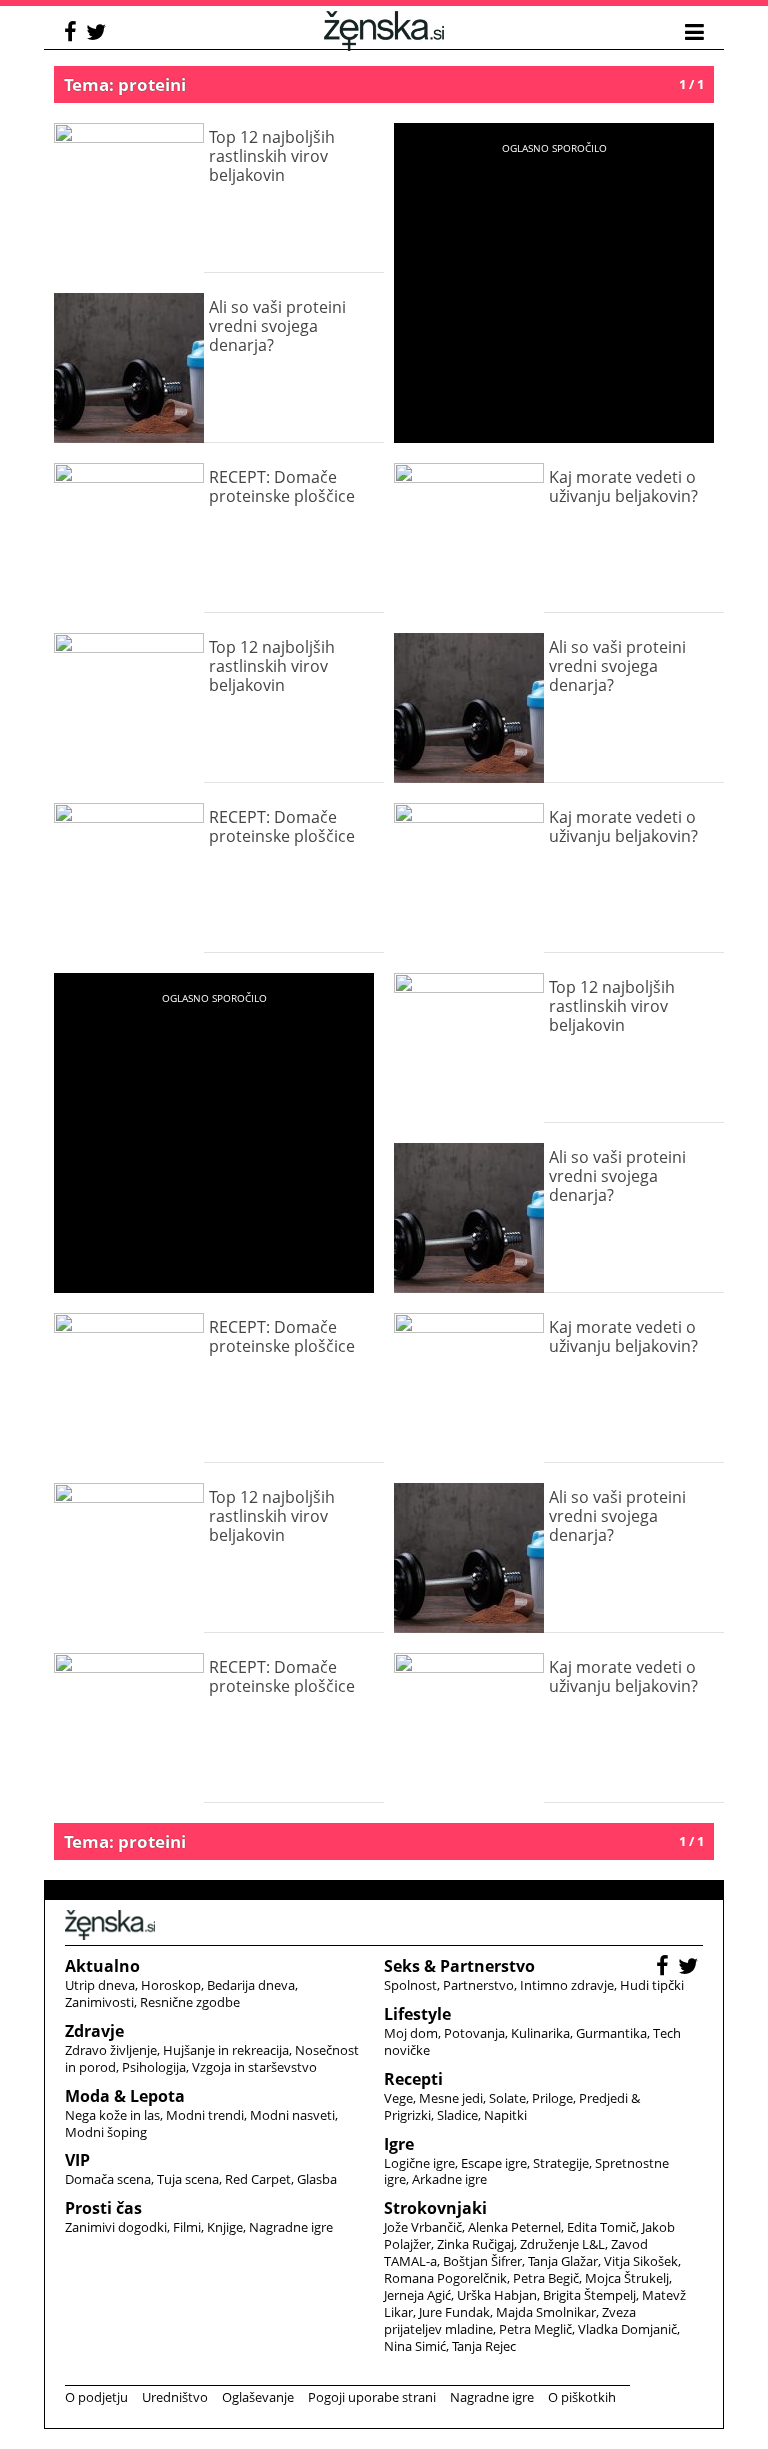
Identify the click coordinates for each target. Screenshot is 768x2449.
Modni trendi (205, 2115)
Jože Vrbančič (423, 2227)
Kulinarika (540, 2033)
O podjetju (96, 2397)
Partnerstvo (478, 1985)
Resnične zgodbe (190, 2002)
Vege (398, 2098)
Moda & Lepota (125, 2096)
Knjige (225, 2227)
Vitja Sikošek (641, 2261)
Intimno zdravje (567, 1985)
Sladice (457, 2115)
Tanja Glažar (563, 2261)
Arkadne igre (449, 2179)
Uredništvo (175, 2397)
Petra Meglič (535, 2329)
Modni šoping (106, 2132)
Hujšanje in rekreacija (226, 2050)
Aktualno (102, 1966)
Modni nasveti (292, 2115)
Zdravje (94, 2031)
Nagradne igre (291, 2227)
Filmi (187, 2227)
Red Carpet (258, 2179)
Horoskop (171, 1985)
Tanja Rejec (484, 2346)
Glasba (317, 2179)
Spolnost (410, 1985)
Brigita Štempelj (589, 2295)
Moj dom (411, 2033)
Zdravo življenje (111, 2050)
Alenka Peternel (514, 2227)
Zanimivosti (99, 2002)
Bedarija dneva (251, 1985)
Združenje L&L (562, 2244)
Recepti (413, 2079)
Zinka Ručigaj (475, 2244)
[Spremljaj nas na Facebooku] (73, 34)
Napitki (505, 2115)
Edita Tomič (601, 2227)
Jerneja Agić (417, 2295)
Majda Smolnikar (546, 2312)
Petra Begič (546, 2278)
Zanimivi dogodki (116, 2227)
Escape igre (494, 2163)
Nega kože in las (112, 2115)
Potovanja (474, 2033)
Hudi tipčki (652, 1985)
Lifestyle (417, 2014)
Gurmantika (611, 2033)
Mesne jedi (451, 2098)
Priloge (552, 2098)
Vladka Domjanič (627, 2329)
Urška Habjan (497, 2295)
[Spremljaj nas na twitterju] (98, 34)
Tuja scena (188, 2179)
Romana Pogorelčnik (445, 2278)
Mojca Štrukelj (627, 2278)
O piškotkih (582, 2397)
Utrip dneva (100, 1985)
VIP (77, 2160)
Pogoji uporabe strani (372, 2397)
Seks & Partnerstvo (459, 1966)
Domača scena (108, 2179)
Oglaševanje (258, 2397)
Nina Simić (415, 2346)
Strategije (561, 2163)
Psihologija (154, 2067)
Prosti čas (103, 2208)
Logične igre (419, 2163)
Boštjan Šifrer (482, 2261)
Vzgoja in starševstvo (254, 2067)
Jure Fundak (454, 2312)
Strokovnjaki (435, 2208)
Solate (507, 2098)
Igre (399, 2144)
